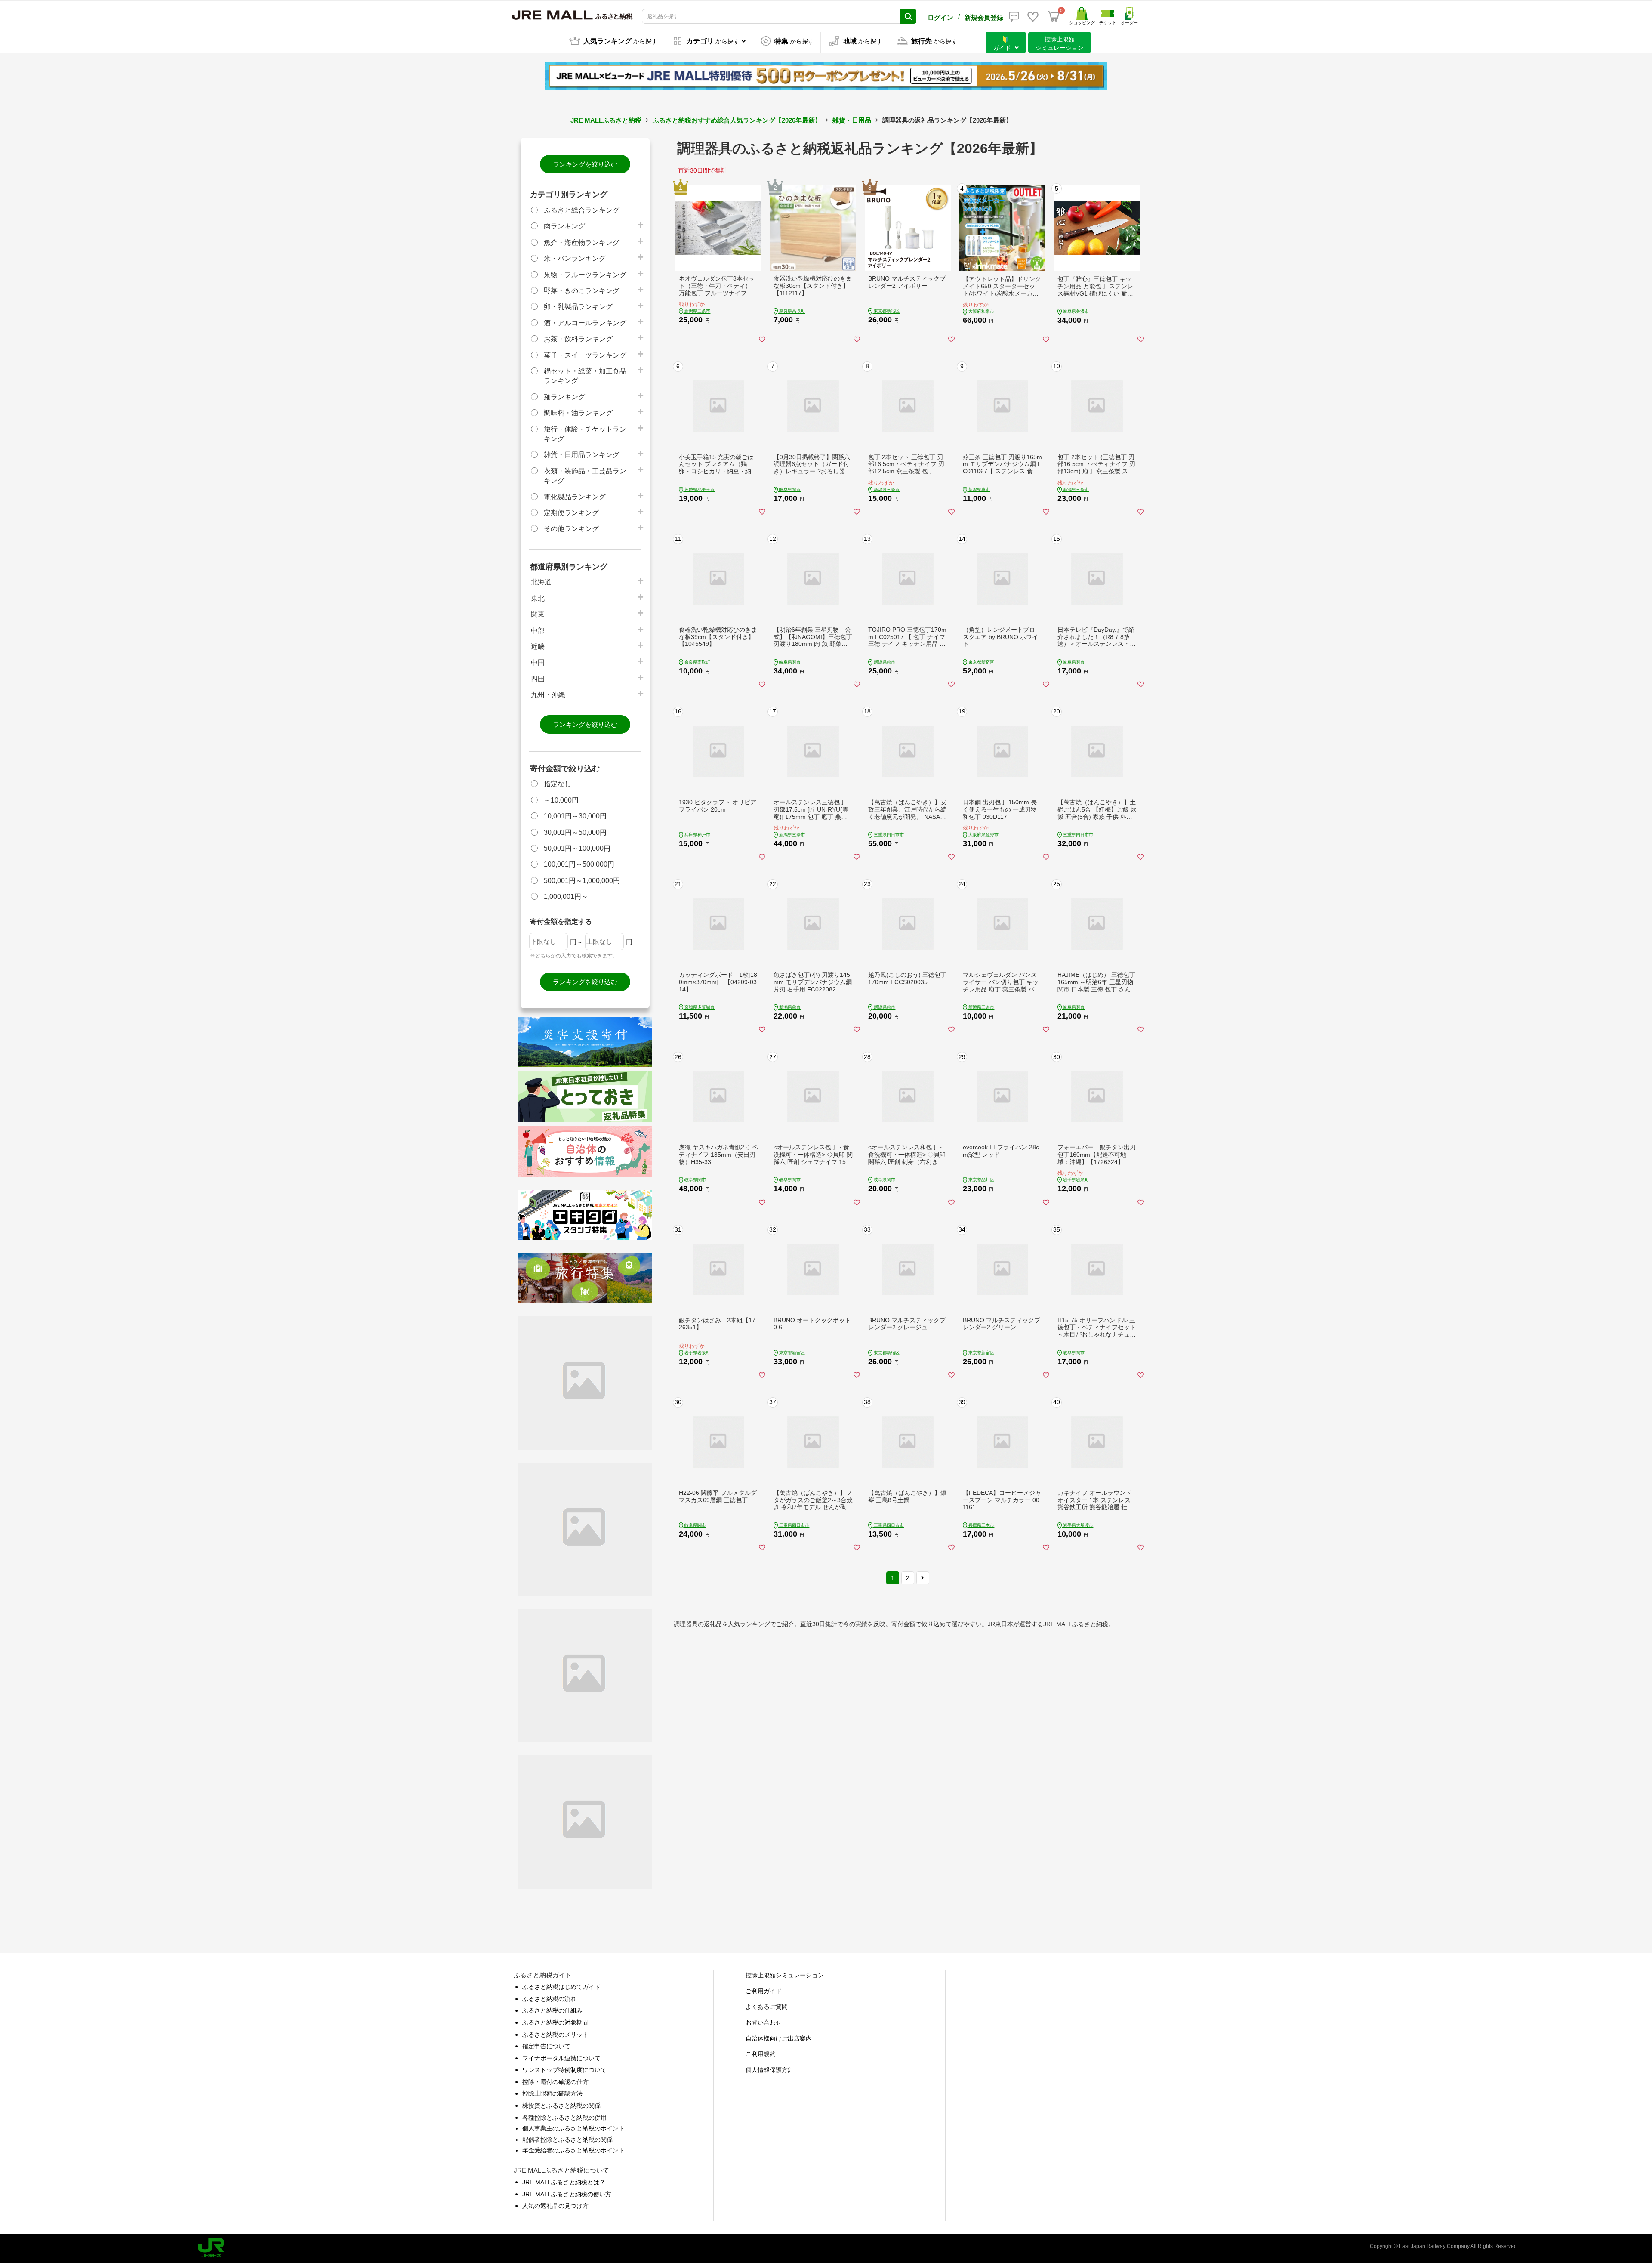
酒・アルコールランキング (585, 323)
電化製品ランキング (575, 497)
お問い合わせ (764, 2022)
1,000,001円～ (566, 897)
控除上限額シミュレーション (785, 1975)
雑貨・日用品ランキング (582, 455)
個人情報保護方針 (770, 2070)
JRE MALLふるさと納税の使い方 (567, 2194)
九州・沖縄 (548, 695)
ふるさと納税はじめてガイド (561, 1987)
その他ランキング (571, 529)
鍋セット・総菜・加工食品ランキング (585, 376)
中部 (538, 631)
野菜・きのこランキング (582, 291)
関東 (538, 614)
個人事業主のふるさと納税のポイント (573, 2128)
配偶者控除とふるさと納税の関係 (567, 2140)
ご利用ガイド (764, 1991)
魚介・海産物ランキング (582, 242)
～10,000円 (561, 800)
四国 (538, 679)
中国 (538, 662)
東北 (538, 598)
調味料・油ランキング (578, 413)
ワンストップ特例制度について (564, 2070)
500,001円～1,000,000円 (582, 881)
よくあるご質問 (767, 2007)
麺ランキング (564, 397)
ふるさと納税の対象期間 (555, 2022)
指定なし (558, 784)
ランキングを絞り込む (585, 164)
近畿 (538, 647)
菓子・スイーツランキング (585, 355)
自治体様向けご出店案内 (779, 2038)
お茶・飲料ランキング (578, 339)
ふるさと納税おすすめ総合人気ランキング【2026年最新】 (737, 120)
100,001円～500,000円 (579, 864)
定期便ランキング (571, 513)
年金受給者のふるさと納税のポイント (573, 2150)
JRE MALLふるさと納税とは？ (564, 2182)
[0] (1054, 16)
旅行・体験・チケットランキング (585, 434)
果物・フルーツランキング (585, 275)
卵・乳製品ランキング (578, 307)
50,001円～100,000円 (577, 848)
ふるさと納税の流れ (549, 1999)
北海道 (541, 582)
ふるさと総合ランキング (582, 210)
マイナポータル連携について (561, 2058)
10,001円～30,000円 (575, 816)
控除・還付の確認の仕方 (555, 2082)
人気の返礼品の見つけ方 (555, 2206)
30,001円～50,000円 (575, 832)
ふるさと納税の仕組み (552, 2010)
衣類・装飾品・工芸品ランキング (585, 476)
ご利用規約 (761, 2054)
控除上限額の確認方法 (552, 2093)
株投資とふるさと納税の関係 (561, 2106)
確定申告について (546, 2046)
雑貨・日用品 (852, 120)
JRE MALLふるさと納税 (606, 120)
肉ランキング (564, 226)
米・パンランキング (575, 258)
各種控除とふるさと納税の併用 (564, 2118)
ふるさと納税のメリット (555, 2035)
